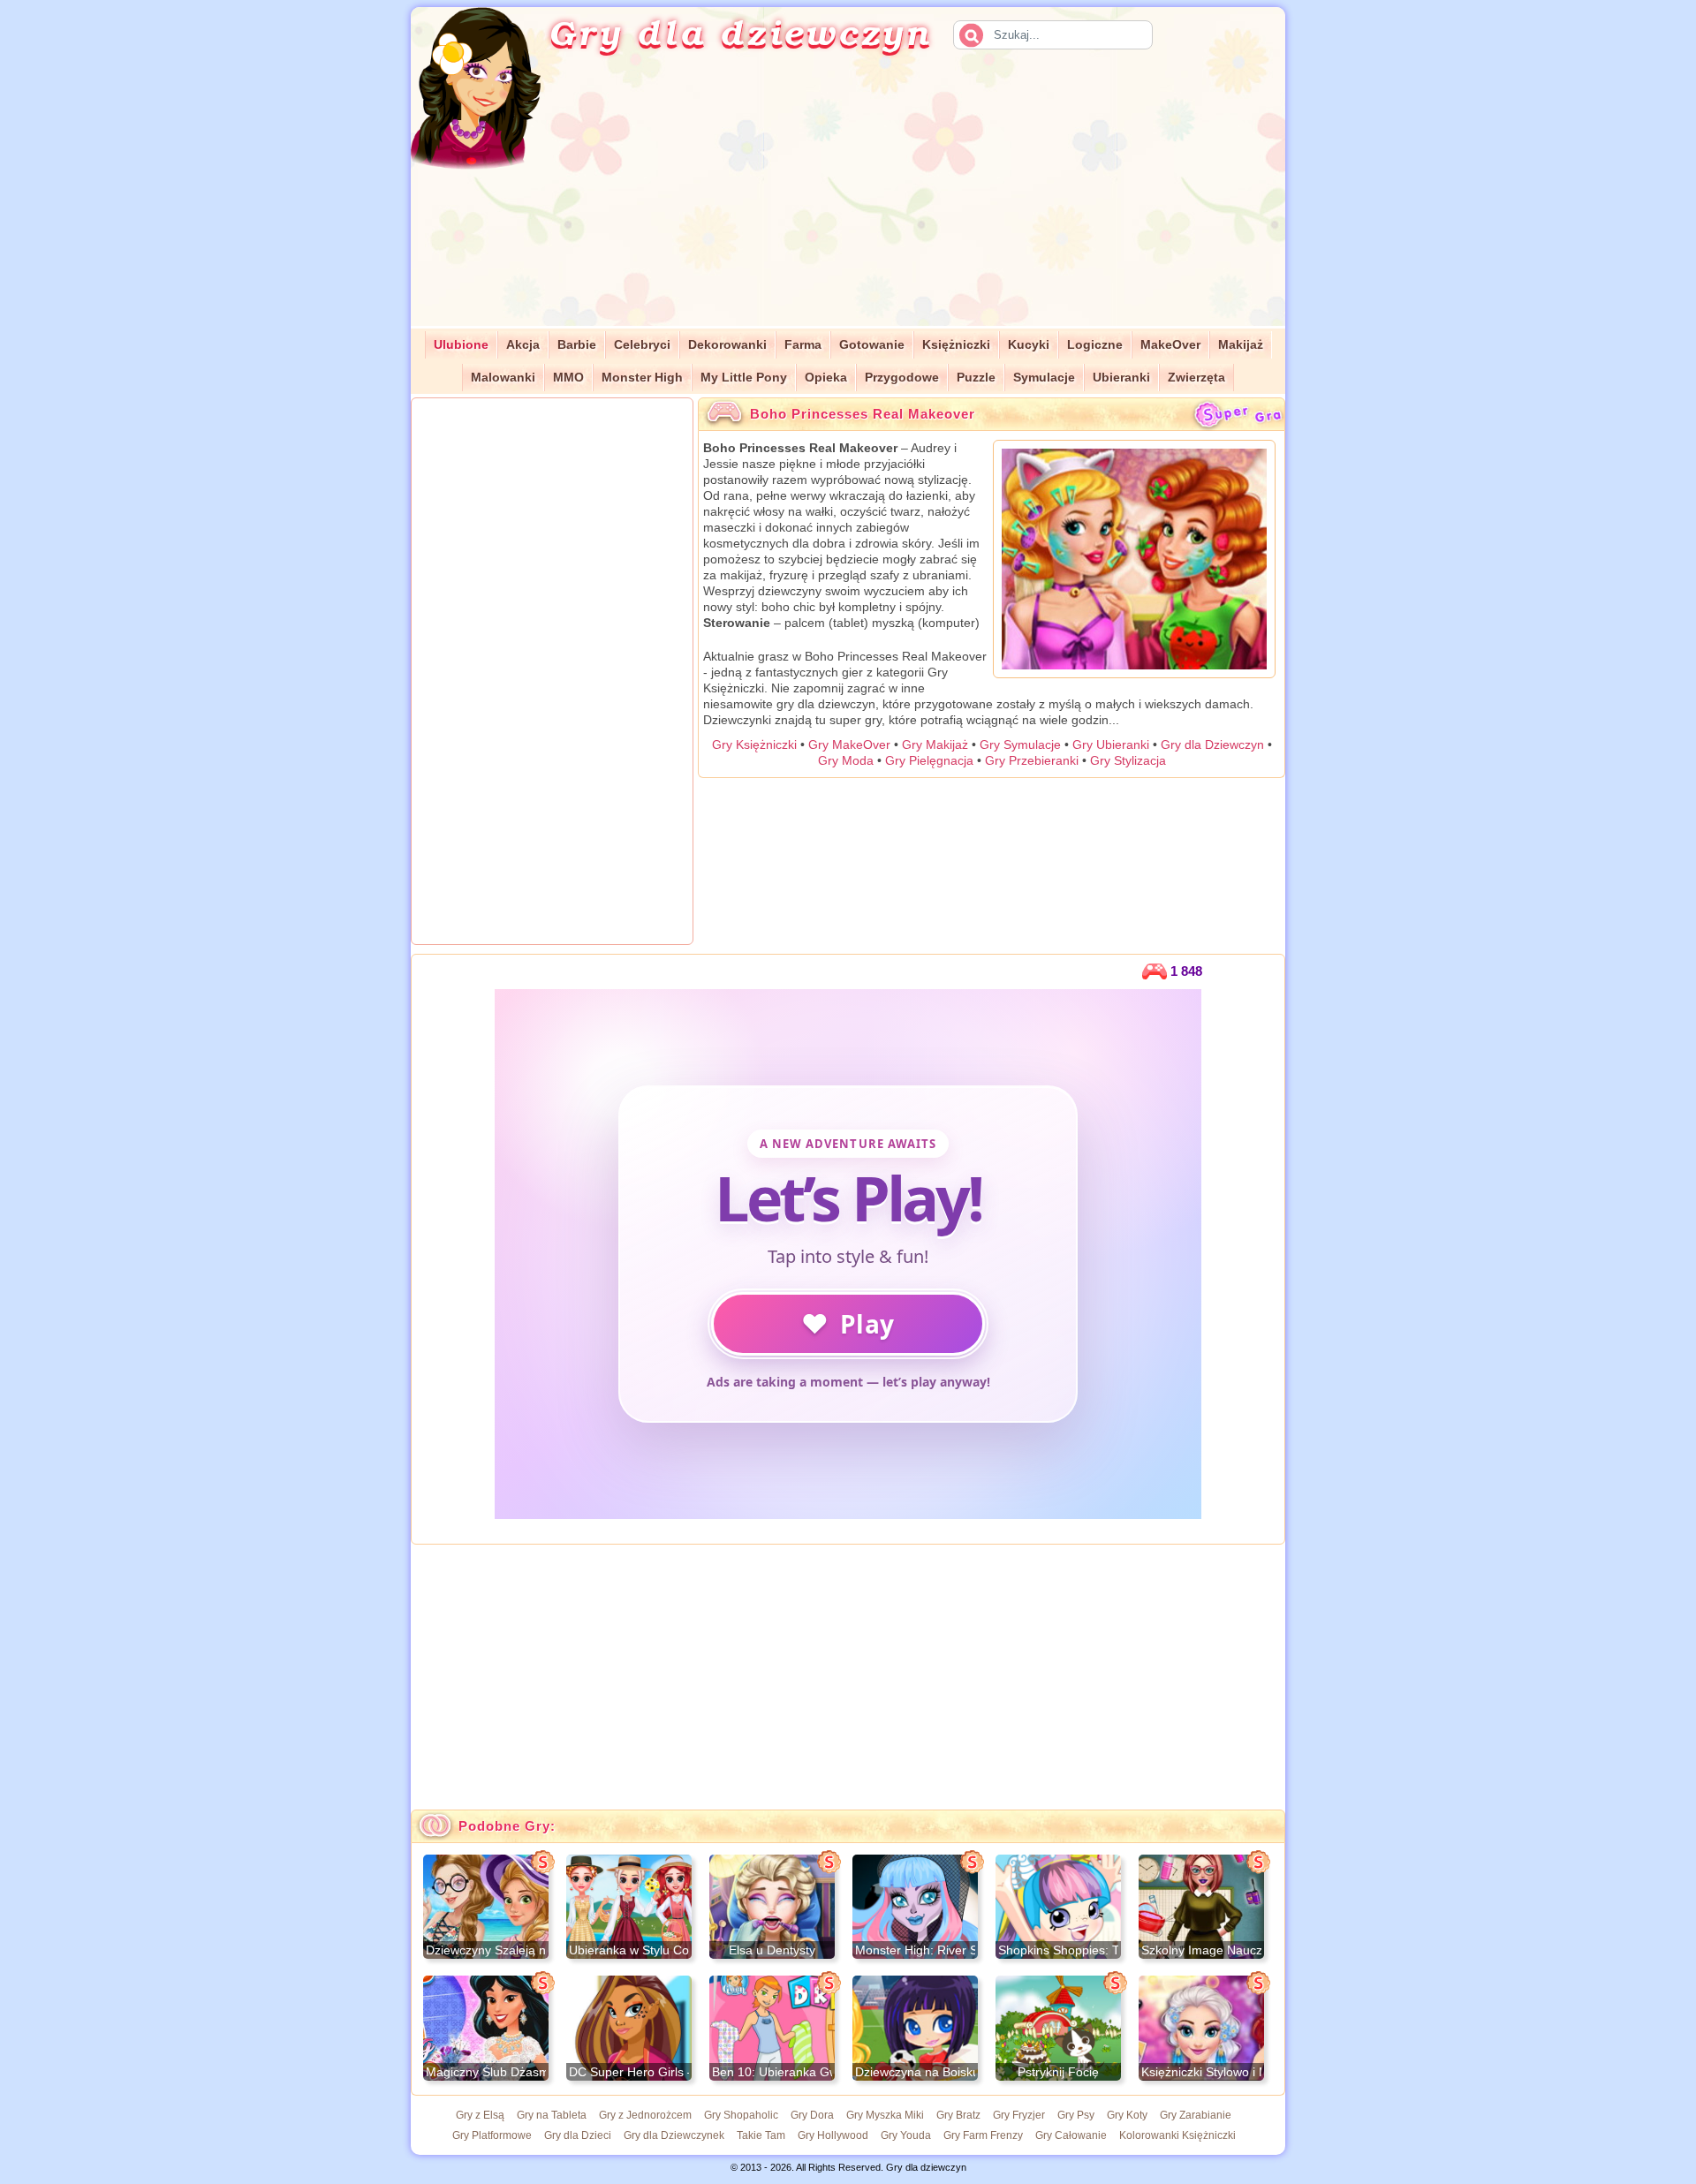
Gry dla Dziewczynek (674, 2135)
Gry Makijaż (935, 744)
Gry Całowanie (1071, 2135)
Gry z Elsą (480, 2115)
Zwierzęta (1196, 378)
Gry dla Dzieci (578, 2135)
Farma (803, 345)
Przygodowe (902, 378)
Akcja (523, 345)
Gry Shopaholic (741, 2115)
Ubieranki (1121, 378)
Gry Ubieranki (1111, 744)
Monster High (642, 378)
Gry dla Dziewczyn (1212, 744)
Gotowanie (872, 345)
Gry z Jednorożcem (645, 2115)
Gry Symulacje (1020, 744)
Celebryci (642, 345)
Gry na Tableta (552, 2115)
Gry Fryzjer (1019, 2115)
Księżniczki (956, 345)
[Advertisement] (933, 202)
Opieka (826, 378)
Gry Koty (1127, 2115)
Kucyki (1029, 345)
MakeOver (1170, 345)
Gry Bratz (958, 2115)
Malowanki (503, 378)
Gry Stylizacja (1128, 760)
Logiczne (1095, 345)
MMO (568, 378)
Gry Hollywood (833, 2135)
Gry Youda (906, 2135)
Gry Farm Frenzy (983, 2135)
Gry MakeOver (849, 744)
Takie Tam (761, 2135)
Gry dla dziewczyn (740, 32)
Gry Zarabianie (1196, 2115)
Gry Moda (846, 760)
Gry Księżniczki (754, 744)
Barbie (577, 345)
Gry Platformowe (492, 2135)
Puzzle (976, 378)
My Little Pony (744, 378)
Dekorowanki (727, 345)
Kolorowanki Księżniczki (1177, 2135)
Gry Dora (812, 2115)
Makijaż (1241, 345)
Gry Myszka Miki (885, 2115)
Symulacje (1044, 378)
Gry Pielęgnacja (929, 760)
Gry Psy (1076, 2115)
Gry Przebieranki (1032, 760)
